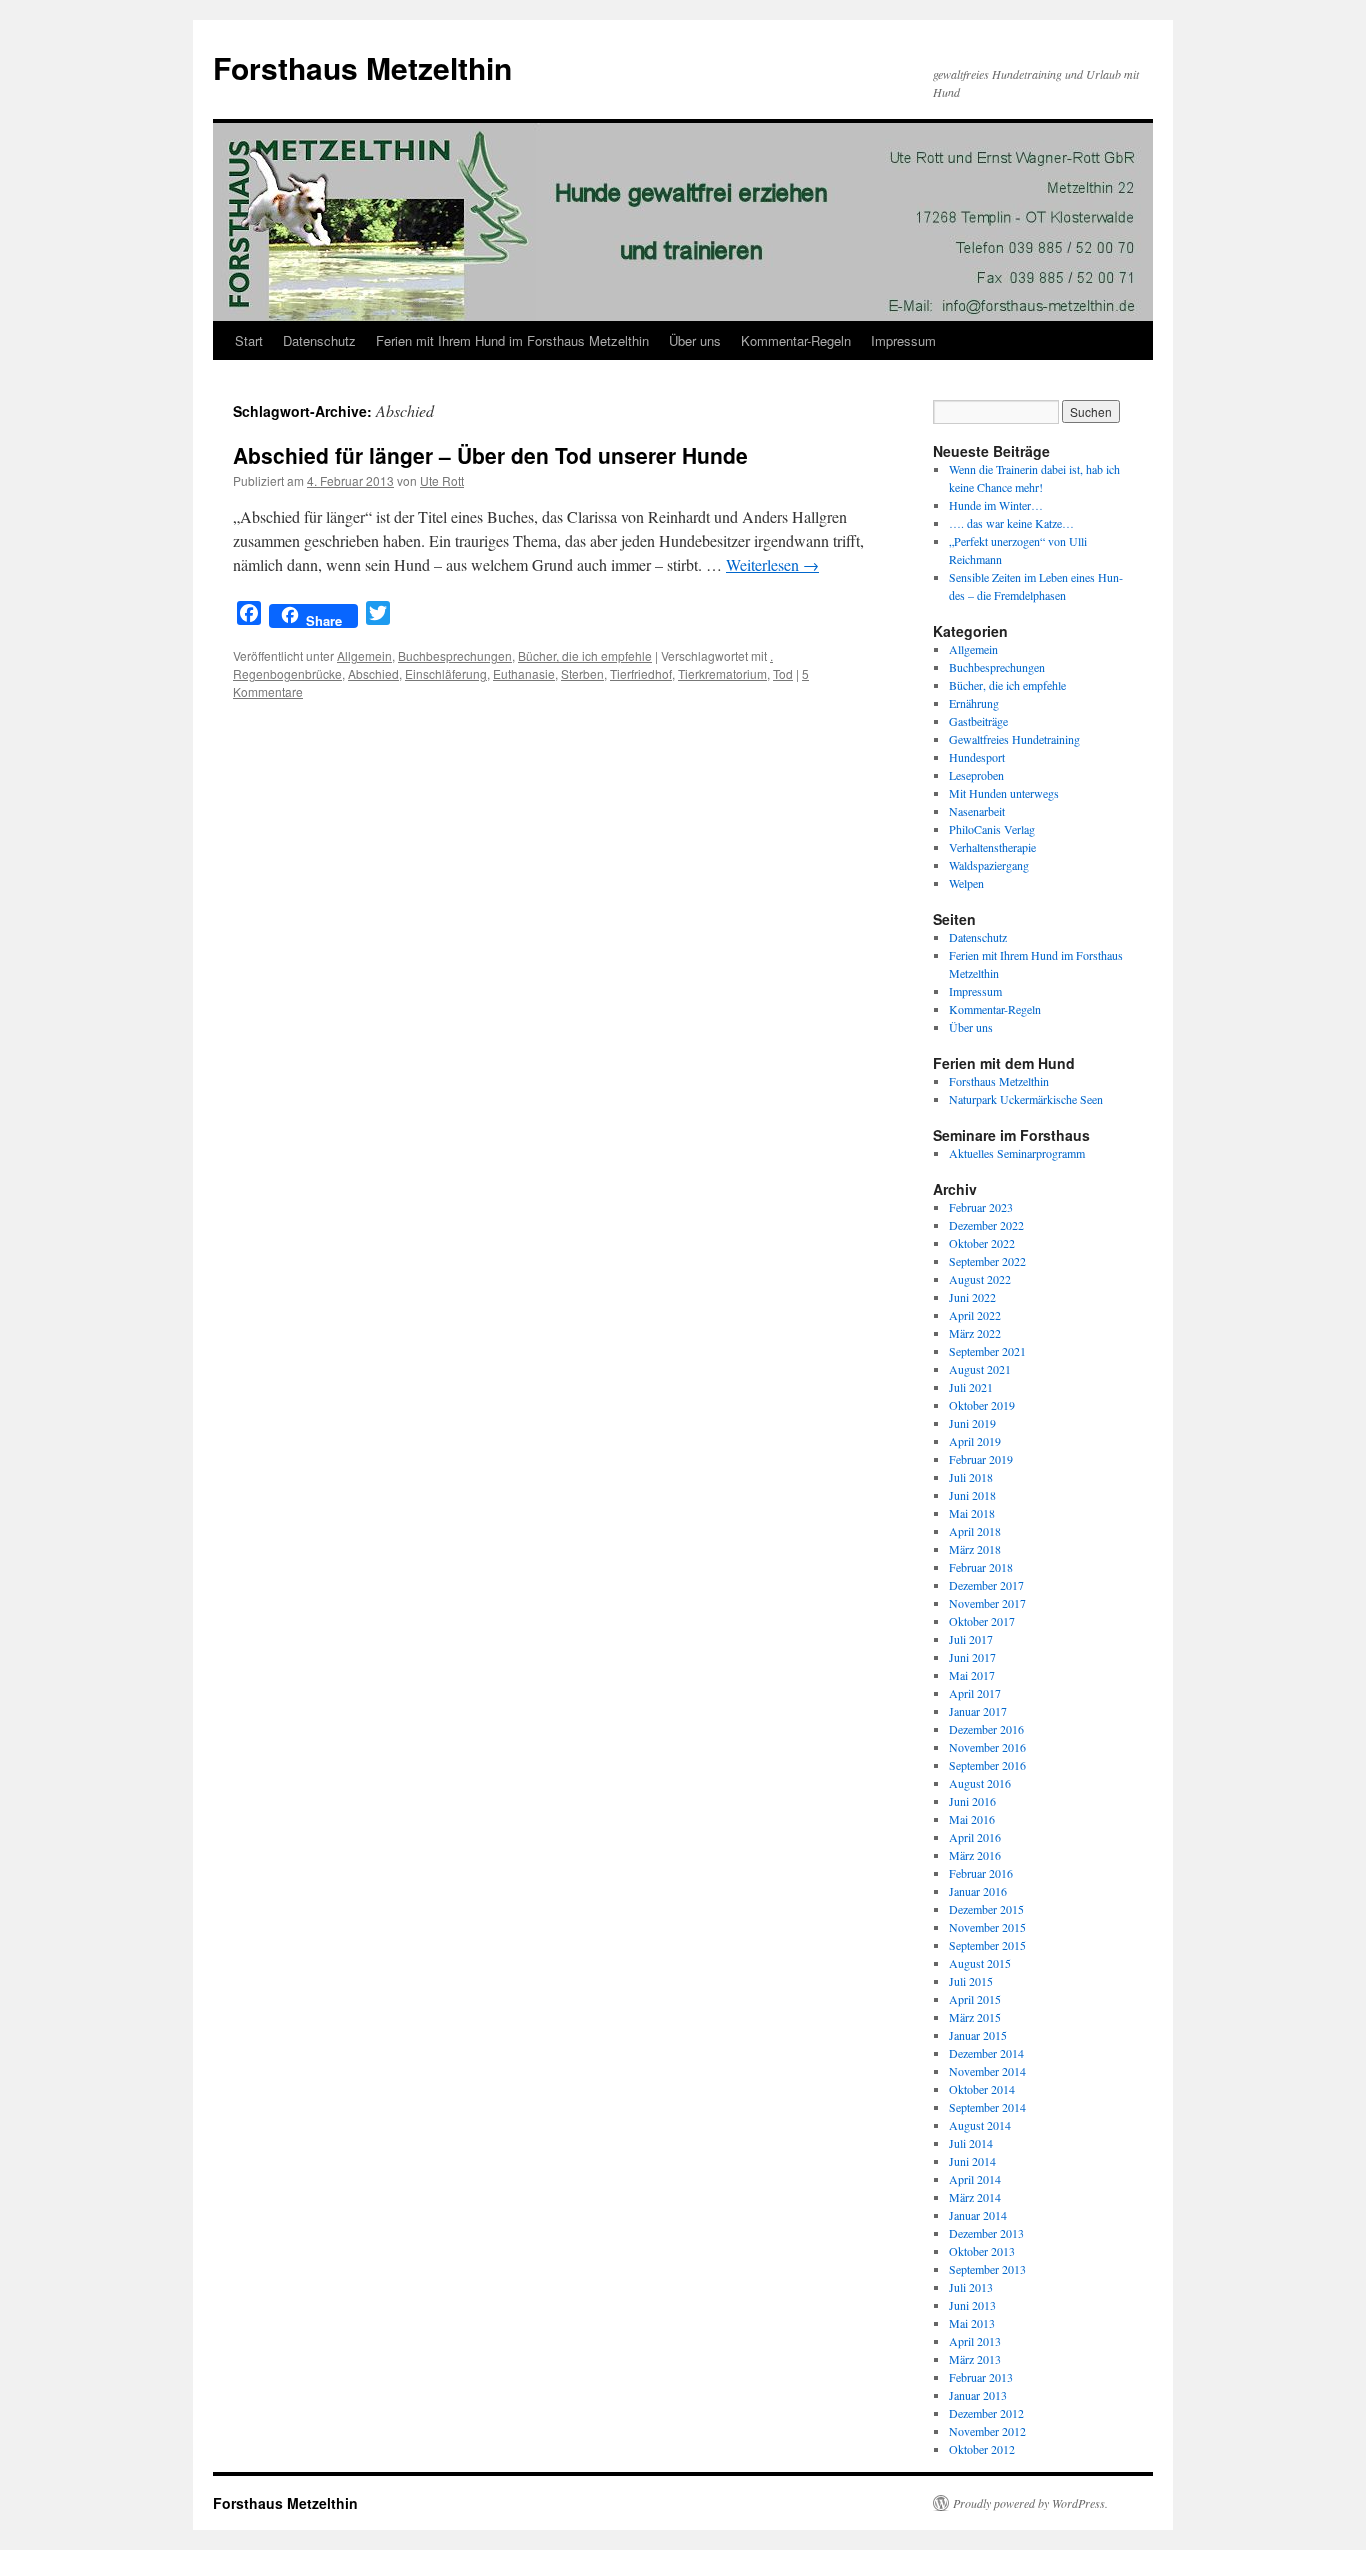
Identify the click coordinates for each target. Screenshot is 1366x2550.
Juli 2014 (971, 2143)
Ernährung (974, 703)
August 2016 (980, 1783)
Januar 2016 (978, 1891)
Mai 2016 (972, 1819)
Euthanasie (524, 673)
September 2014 (987, 2107)
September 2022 (987, 1261)
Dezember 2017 (986, 1585)
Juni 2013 (972, 2305)
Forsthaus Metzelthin (362, 67)
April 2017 (975, 1693)
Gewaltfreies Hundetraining (1014, 739)
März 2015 (975, 2017)
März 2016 (975, 1855)
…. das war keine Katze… (1011, 523)
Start (249, 340)
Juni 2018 (972, 1495)
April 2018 (975, 1531)
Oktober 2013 (982, 2251)
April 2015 (975, 1999)
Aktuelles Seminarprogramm (1017, 1153)
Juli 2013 (971, 2287)
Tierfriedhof (641, 673)
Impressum (903, 340)
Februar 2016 (981, 1873)
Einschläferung (446, 673)
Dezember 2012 (986, 2413)
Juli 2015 (971, 1981)
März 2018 (975, 1549)
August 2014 (980, 2125)
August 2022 (980, 1279)
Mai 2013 (972, 2323)
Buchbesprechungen (455, 655)
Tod (783, 673)
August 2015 (980, 1963)
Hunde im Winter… (996, 505)
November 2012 (987, 2431)
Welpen (966, 883)
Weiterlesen (772, 564)
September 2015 (987, 1945)
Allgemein (364, 655)
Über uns (695, 340)
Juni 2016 (972, 1801)
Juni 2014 (972, 2161)
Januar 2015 (978, 2035)
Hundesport (977, 757)
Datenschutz (319, 340)
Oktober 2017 (982, 1621)
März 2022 (975, 1333)
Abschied (373, 673)
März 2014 (975, 2197)
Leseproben (976, 775)
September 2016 (987, 1765)
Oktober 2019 (982, 1405)
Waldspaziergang (989, 865)
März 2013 (975, 2359)
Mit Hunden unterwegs (1004, 793)
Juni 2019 (972, 1423)
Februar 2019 (981, 1459)
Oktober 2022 (982, 1243)
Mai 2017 (972, 1675)
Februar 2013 (981, 2377)
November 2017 (987, 1603)
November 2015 (987, 1927)
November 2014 (987, 2071)
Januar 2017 (978, 1711)
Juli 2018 (971, 1477)
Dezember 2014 (986, 2053)
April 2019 (975, 1441)
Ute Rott (442, 480)
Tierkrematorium (722, 673)
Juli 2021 (971, 1387)
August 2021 (980, 1369)
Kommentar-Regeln (796, 340)
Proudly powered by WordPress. (1030, 2503)
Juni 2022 (972, 1297)
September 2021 (987, 1351)
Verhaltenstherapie (992, 847)
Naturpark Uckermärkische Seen (1026, 1099)
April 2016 (975, 1837)
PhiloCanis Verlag (992, 829)
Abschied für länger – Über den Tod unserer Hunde (490, 455)
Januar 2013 (978, 2395)
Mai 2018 (972, 1513)
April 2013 (975, 2341)
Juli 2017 (971, 1639)
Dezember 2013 (986, 2233)
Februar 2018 (981, 1567)
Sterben (582, 673)
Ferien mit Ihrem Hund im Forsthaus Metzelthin (512, 340)
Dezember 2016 (986, 1729)
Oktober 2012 (982, 2449)
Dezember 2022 (986, 1225)
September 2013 (987, 2269)
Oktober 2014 (982, 2089)
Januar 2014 (978, 2215)
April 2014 (975, 2179)
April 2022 (975, 1315)
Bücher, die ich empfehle (585, 655)
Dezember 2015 (986, 1909)
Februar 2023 (981, 1207)
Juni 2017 (972, 1657)
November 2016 (987, 1747)
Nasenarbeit (977, 811)
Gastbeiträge (978, 721)
